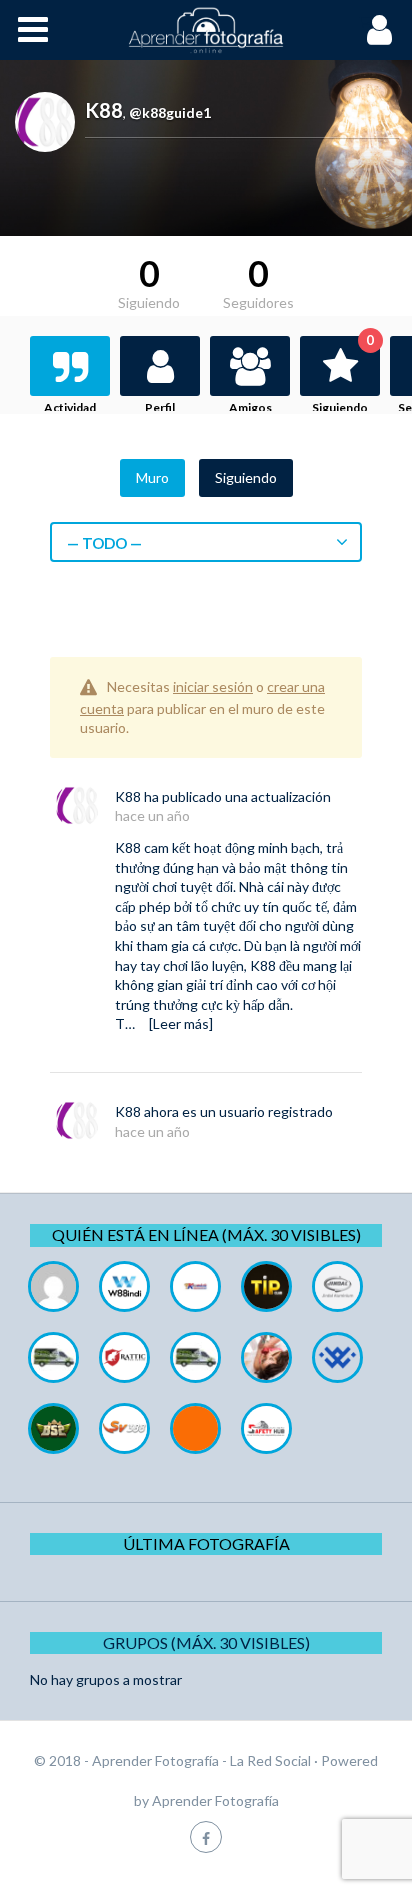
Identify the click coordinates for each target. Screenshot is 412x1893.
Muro (152, 477)
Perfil (160, 407)
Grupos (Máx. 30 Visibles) (206, 1642)
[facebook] (206, 1836)
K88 (128, 796)
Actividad (70, 407)
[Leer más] (181, 1023)
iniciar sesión (213, 686)
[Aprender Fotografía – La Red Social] (206, 30)
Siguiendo (343, 375)
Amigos (250, 407)
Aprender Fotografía (215, 1800)
